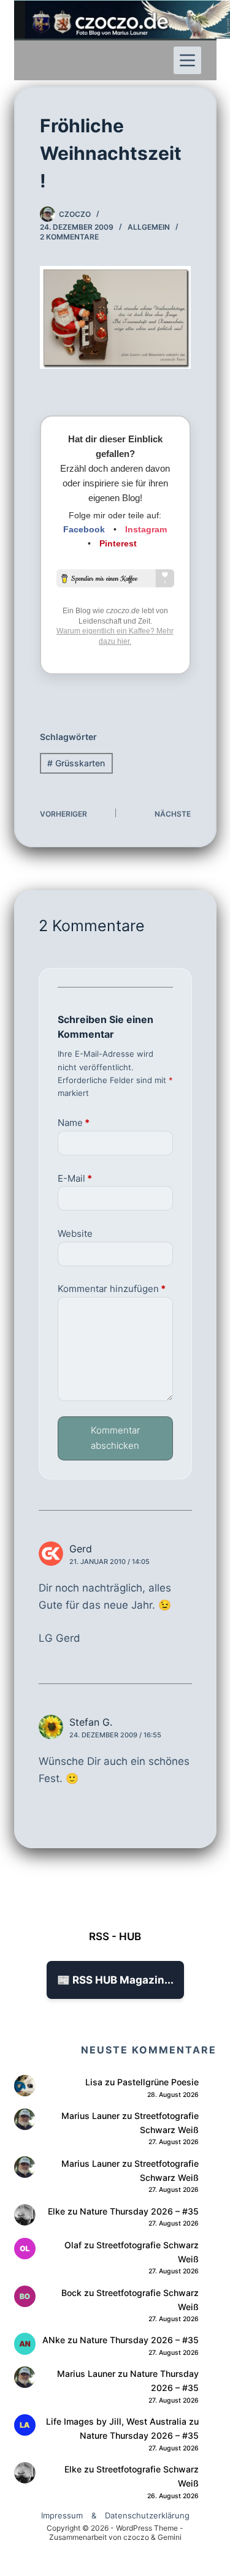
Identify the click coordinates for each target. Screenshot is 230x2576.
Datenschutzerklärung (147, 2515)
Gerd (81, 1549)
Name (74, 1123)
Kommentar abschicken (115, 1438)
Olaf (73, 2245)
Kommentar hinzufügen (112, 1289)
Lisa (94, 2082)
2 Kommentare (69, 237)
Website (75, 1233)
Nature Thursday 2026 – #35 (139, 2211)
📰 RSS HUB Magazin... (115, 1980)
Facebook (84, 529)
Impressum (62, 2515)
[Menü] (187, 60)
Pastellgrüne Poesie (158, 2082)
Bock (71, 2293)
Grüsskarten (76, 763)
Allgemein (149, 227)
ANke (54, 2340)
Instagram (146, 529)
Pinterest (118, 543)
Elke (56, 2211)
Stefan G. (91, 1722)
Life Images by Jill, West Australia (116, 2421)
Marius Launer (90, 2116)
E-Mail (75, 1178)
